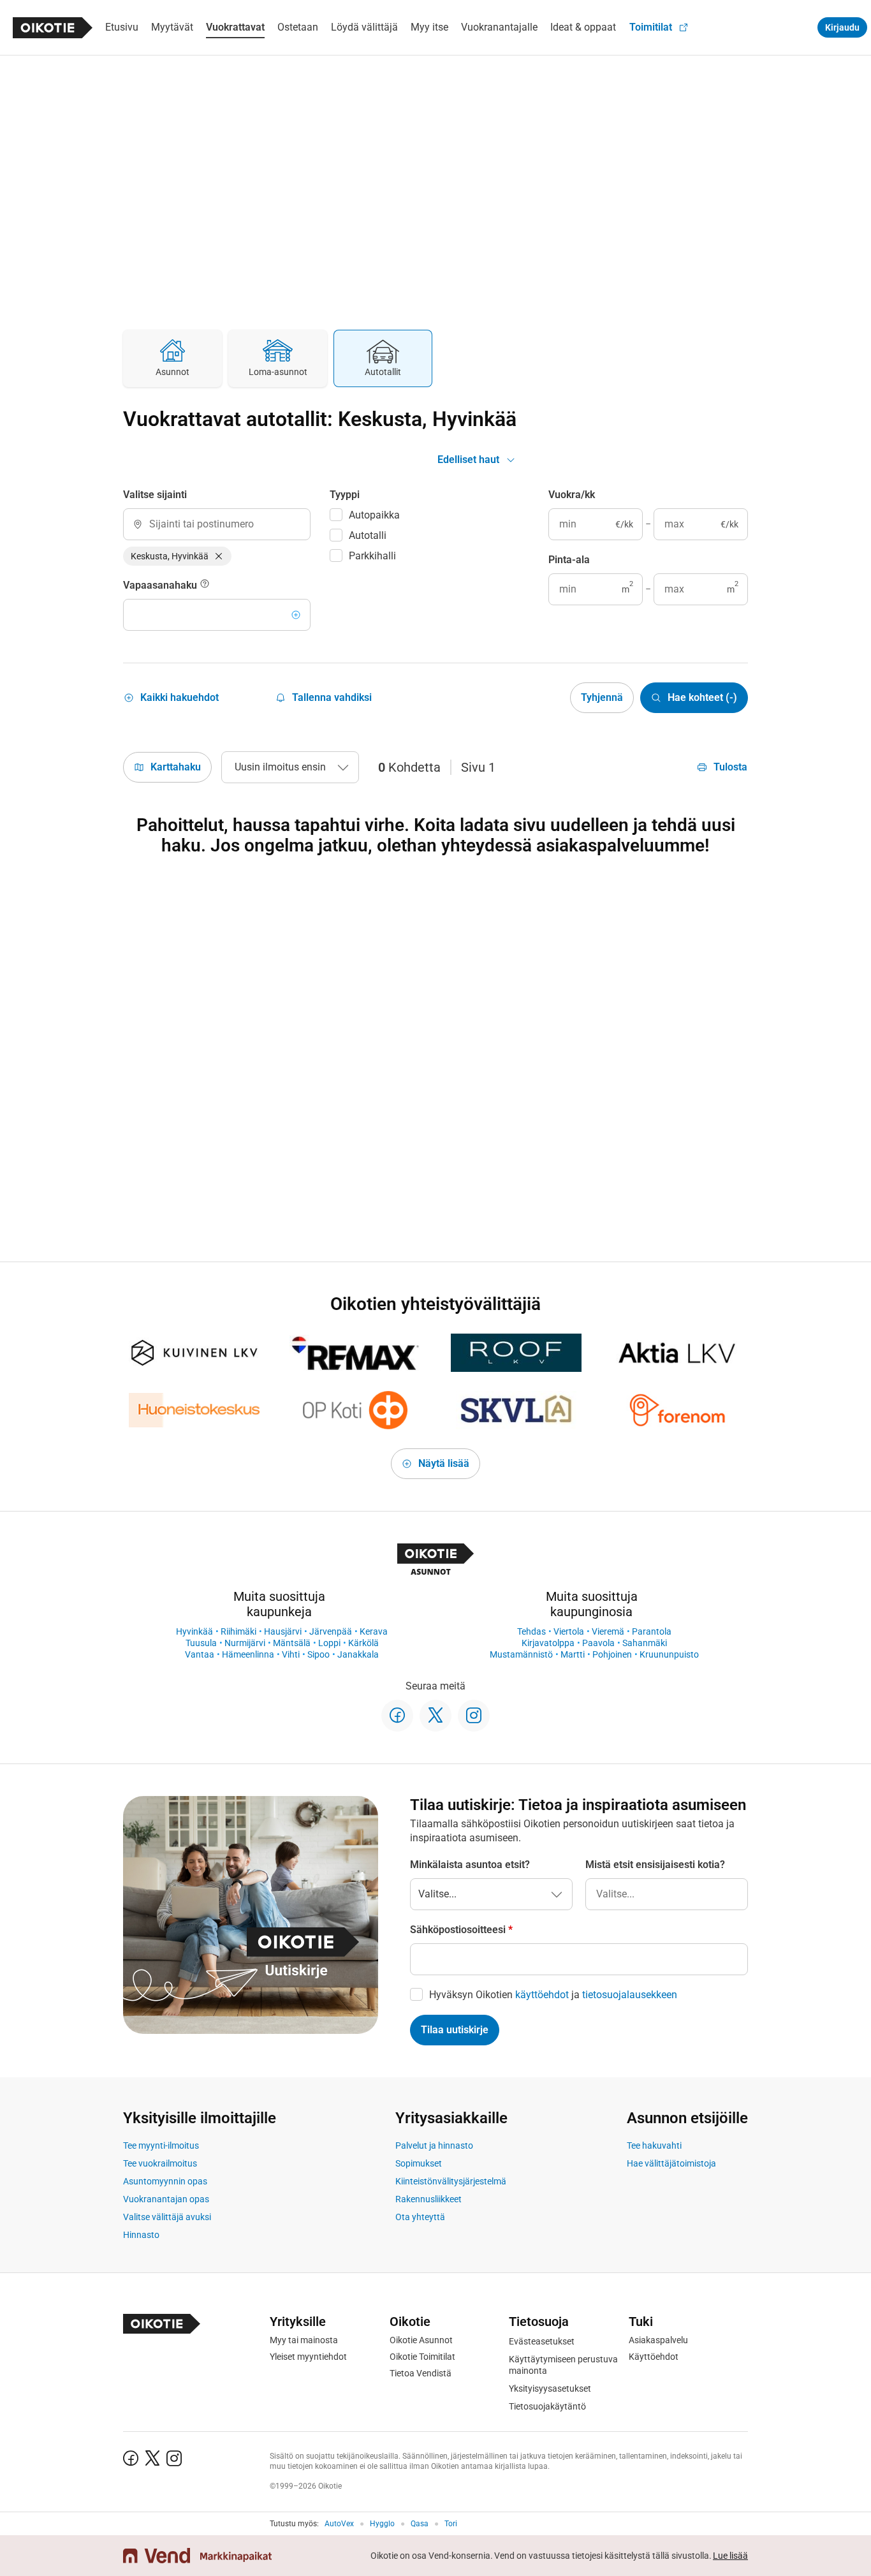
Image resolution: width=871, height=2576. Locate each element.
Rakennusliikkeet (428, 2199)
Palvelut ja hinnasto (434, 2145)
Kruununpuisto (669, 1654)
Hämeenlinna (248, 1654)
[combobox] (217, 524)
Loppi (329, 1643)
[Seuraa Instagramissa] (474, 1716)
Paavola (598, 1643)
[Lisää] (296, 615)
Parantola (652, 1631)
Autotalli (368, 535)
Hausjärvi (283, 1631)
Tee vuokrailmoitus (160, 2163)
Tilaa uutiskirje (455, 2030)
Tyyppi (345, 495)
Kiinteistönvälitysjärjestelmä (451, 2181)
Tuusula (201, 1643)
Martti (573, 1654)
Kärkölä (363, 1643)
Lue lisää (730, 2556)
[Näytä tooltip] (205, 585)
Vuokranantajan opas (166, 2199)
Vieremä (608, 1631)
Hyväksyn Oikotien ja (553, 1995)
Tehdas (531, 1631)
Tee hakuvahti (654, 2145)
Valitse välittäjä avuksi (167, 2217)
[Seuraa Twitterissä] (435, 1716)
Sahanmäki (645, 1643)
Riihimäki (238, 1631)
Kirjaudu (842, 27)
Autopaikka (374, 515)
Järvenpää (331, 1631)
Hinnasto (141, 2235)
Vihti (291, 1654)
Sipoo (318, 1654)
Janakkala (358, 1654)
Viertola (569, 1631)
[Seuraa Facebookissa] (397, 1716)
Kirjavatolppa (548, 1643)
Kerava (374, 1631)
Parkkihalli (372, 556)
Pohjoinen (612, 1654)
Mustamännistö (521, 1654)
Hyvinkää (194, 1631)
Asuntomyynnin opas (165, 2181)
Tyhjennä (602, 697)
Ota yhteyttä (420, 2217)
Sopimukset (419, 2163)
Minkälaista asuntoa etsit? (470, 1865)
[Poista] (219, 556)
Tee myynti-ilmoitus (161, 2145)
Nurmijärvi (245, 1643)
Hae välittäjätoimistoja (671, 2163)
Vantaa (200, 1654)
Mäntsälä (292, 1643)
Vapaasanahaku (161, 585)
